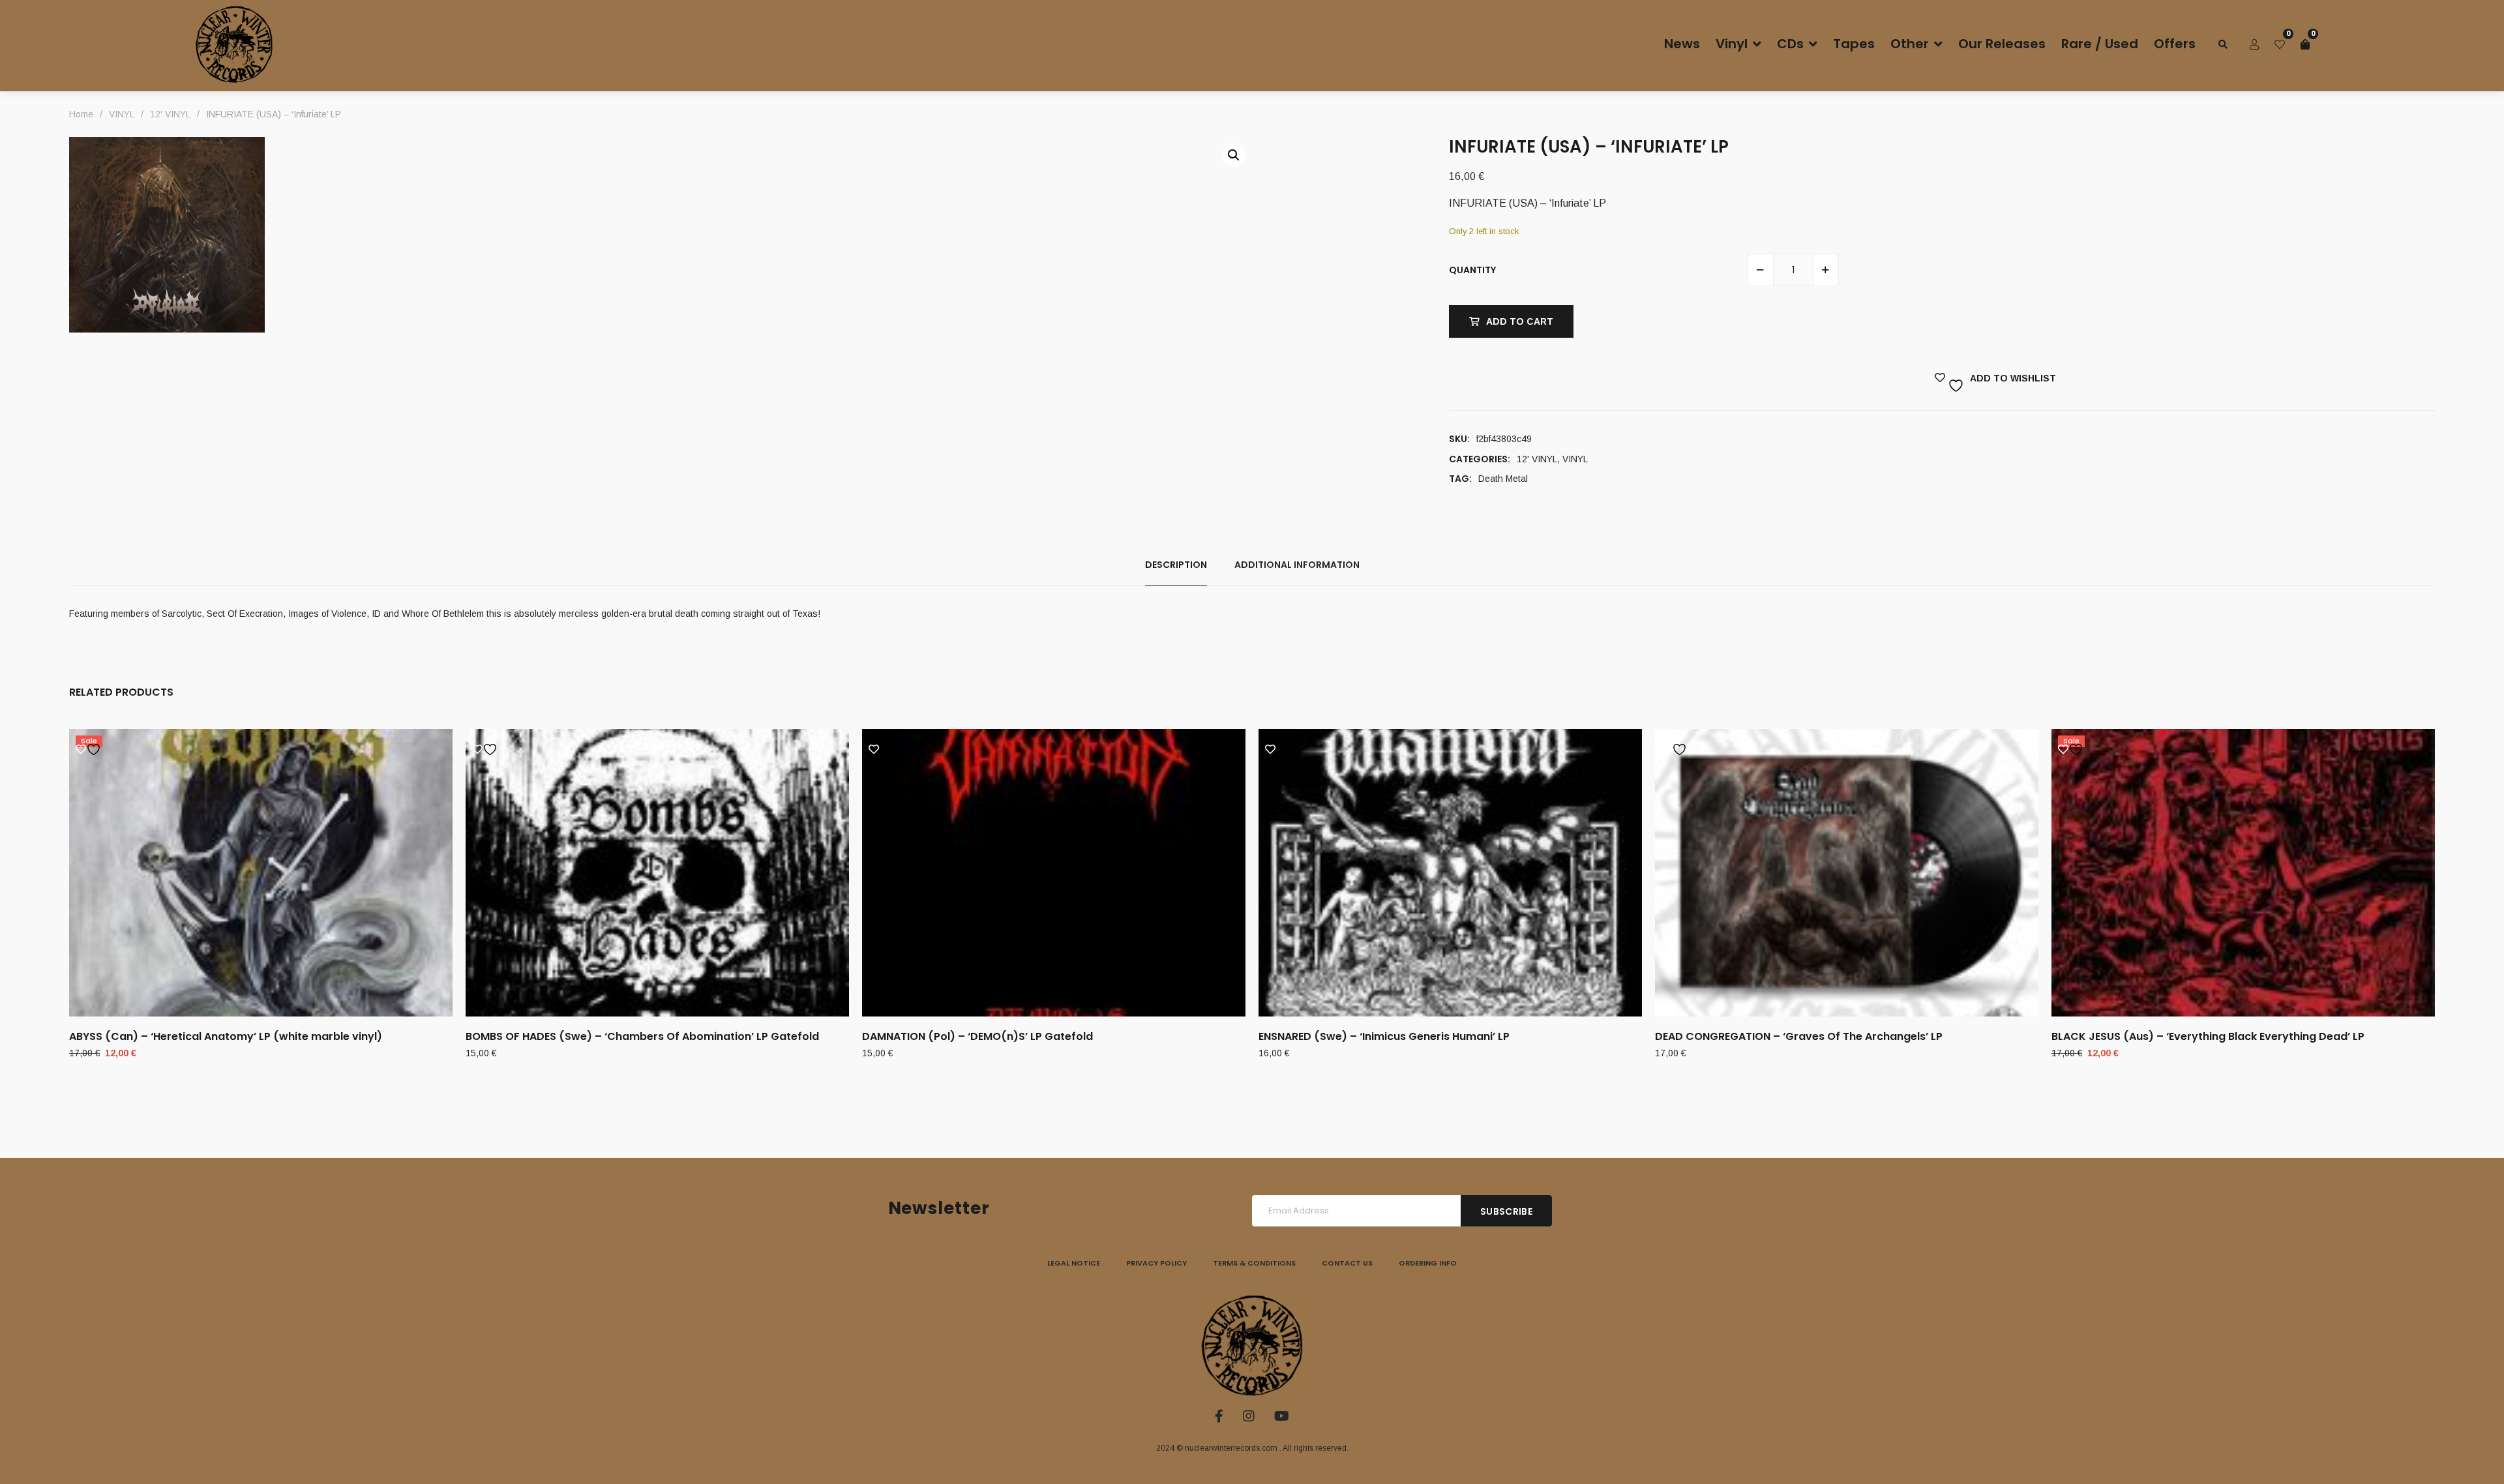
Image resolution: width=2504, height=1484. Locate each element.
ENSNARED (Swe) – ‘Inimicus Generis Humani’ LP (1384, 1036)
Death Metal (1503, 479)
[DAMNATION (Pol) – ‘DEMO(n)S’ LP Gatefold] (1054, 873)
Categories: (1480, 459)
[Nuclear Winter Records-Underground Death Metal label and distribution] (234, 44)
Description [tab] (1176, 565)
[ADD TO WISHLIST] (1942, 373)
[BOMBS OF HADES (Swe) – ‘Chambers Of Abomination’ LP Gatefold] (657, 873)
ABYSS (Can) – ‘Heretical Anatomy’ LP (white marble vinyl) (226, 1036)
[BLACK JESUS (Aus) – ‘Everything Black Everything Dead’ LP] (2243, 873)
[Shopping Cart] (2305, 44)
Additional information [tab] (1297, 565)
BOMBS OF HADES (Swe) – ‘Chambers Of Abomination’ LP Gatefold (642, 1036)
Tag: (1460, 479)
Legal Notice (1074, 1263)
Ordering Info (1428, 1263)
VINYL (1575, 459)
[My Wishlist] (2280, 44)
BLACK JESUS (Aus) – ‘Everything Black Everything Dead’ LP (2208, 1036)
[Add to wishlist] (90, 750)
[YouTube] (1282, 1416)
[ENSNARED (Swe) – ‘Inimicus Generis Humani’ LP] (1450, 873)
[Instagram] (1249, 1416)
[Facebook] (1219, 1416)
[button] (1234, 155)
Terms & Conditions (1254, 1263)
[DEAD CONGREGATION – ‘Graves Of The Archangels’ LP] (1847, 873)
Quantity (1472, 270)
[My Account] (2254, 44)
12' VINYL (1537, 459)
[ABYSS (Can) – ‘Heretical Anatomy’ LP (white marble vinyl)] (261, 873)
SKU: (1459, 439)
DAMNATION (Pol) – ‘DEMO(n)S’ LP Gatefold (977, 1036)
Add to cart (1520, 321)
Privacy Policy (1156, 1263)
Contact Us (1347, 1263)
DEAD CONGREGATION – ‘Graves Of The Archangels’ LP (1799, 1036)
